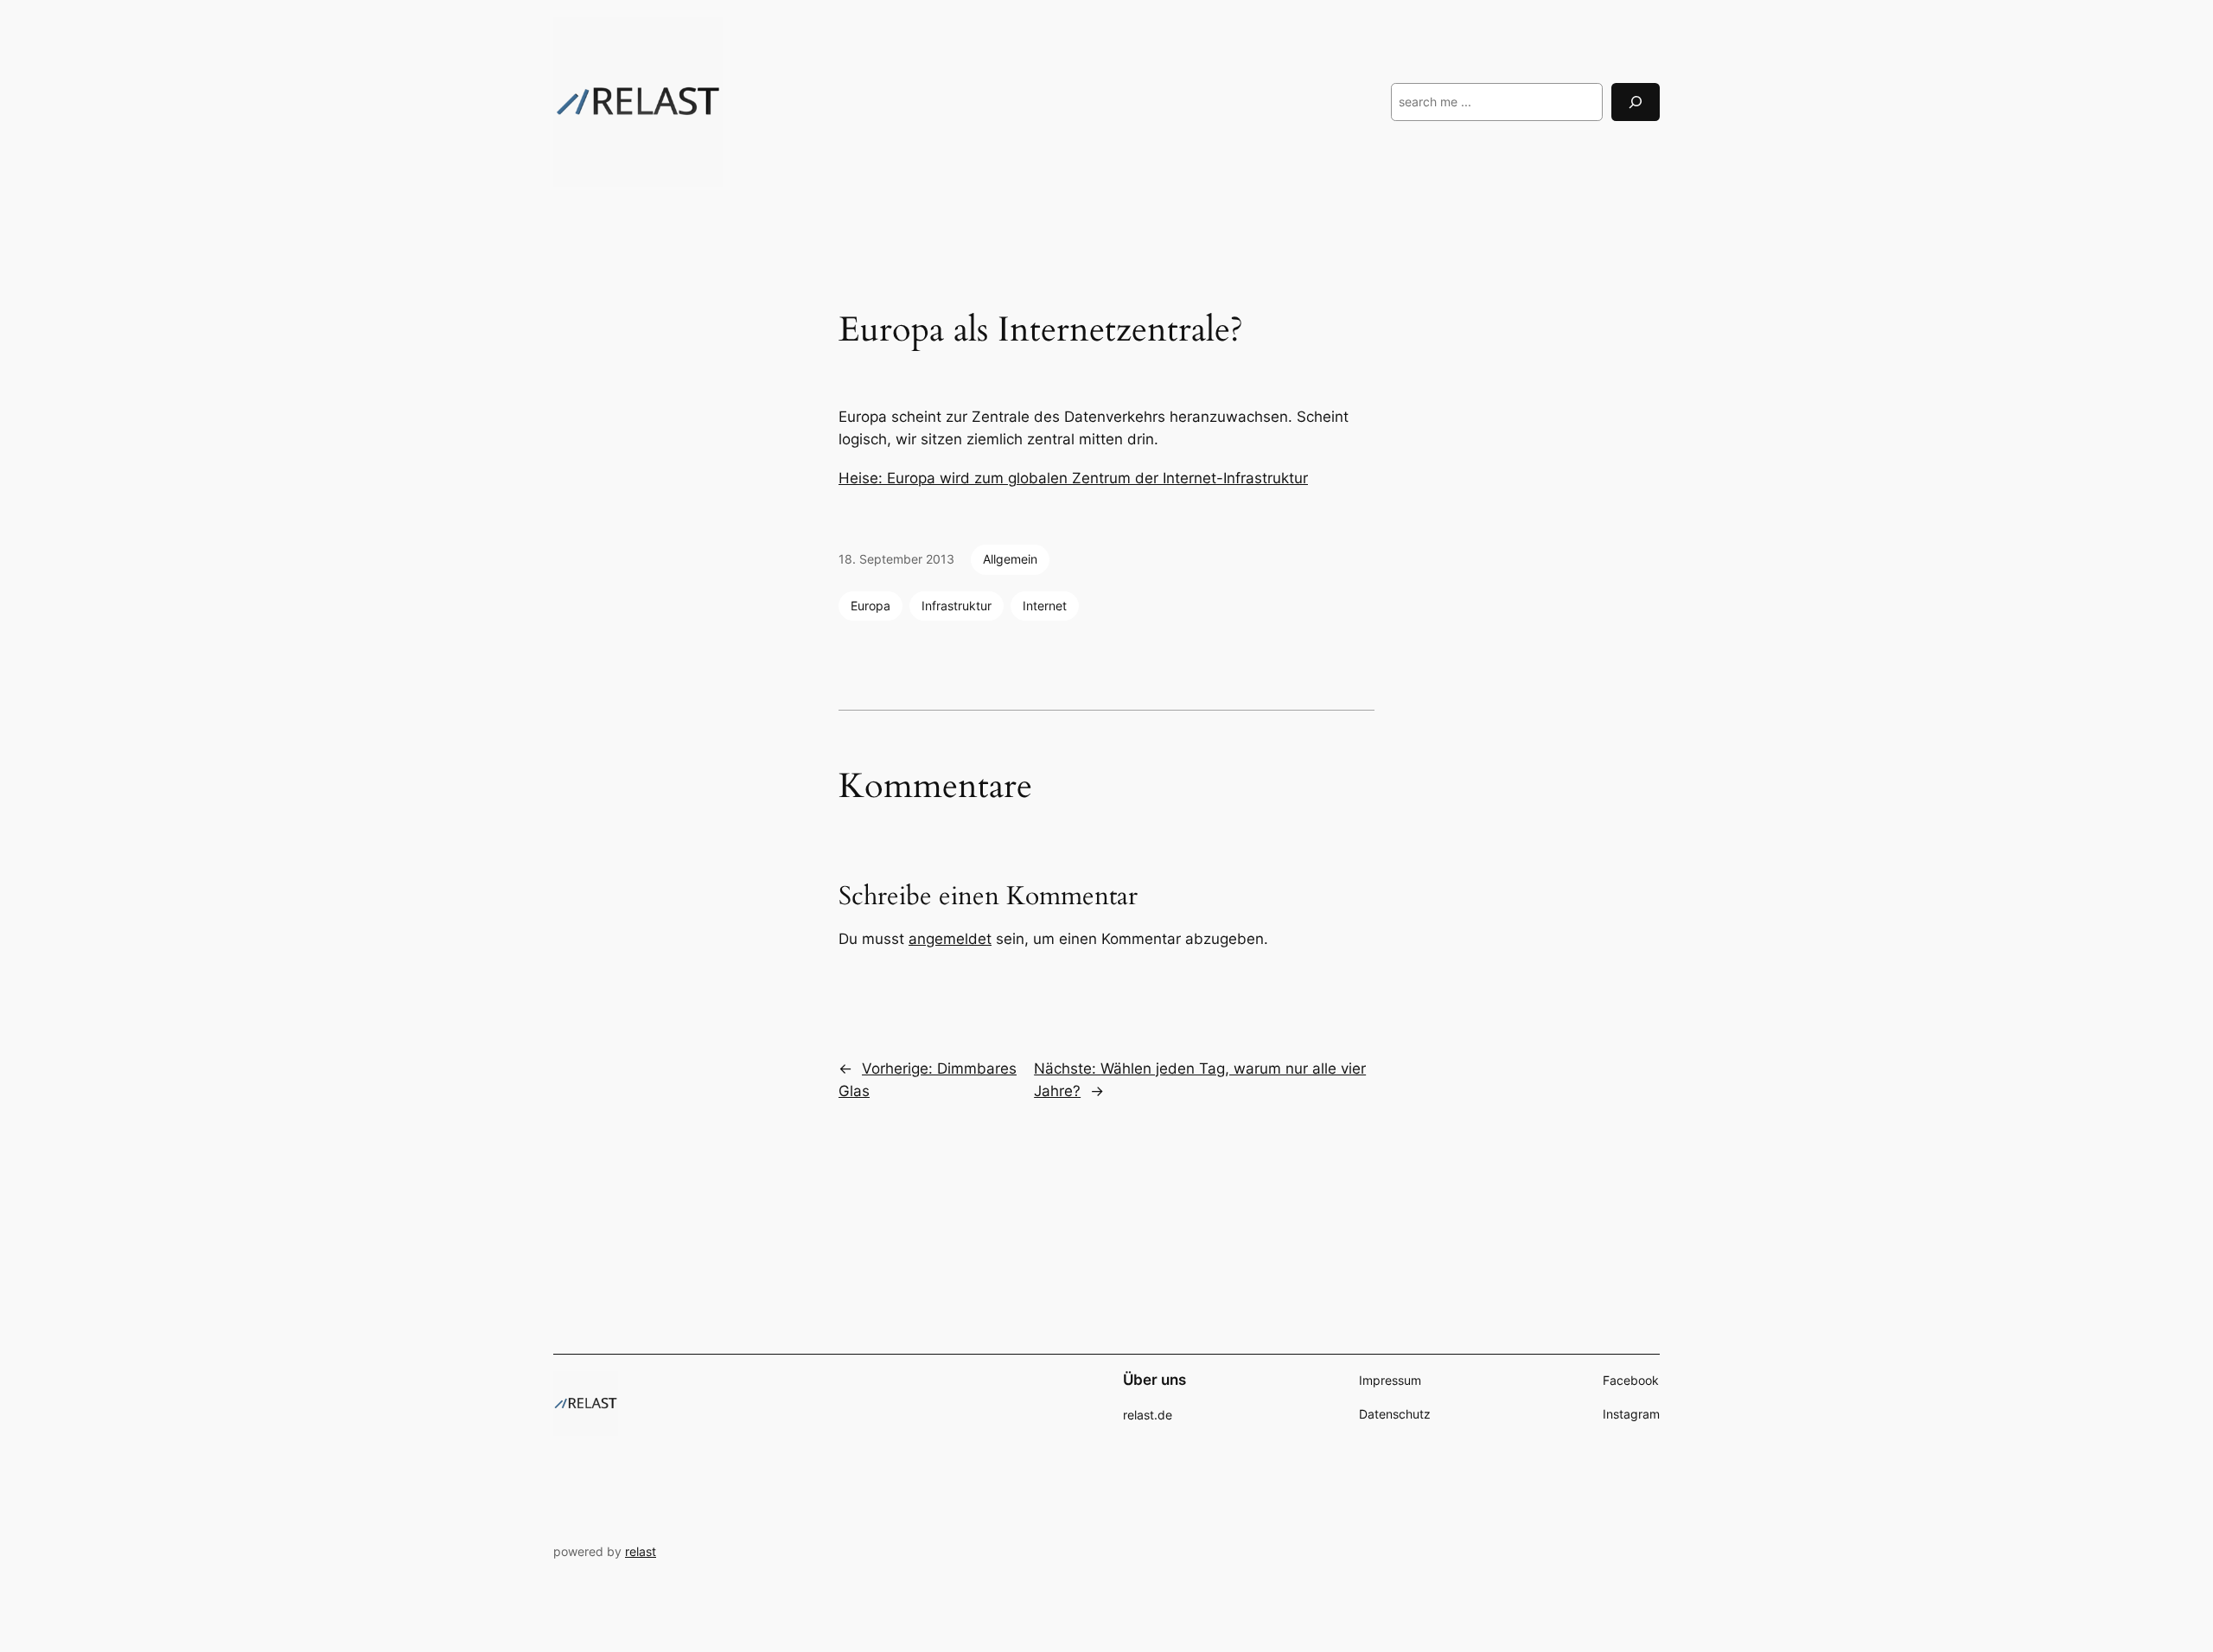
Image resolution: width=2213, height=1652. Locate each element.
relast (641, 1551)
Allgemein (1010, 559)
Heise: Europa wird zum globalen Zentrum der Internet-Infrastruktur (1073, 478)
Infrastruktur (957, 606)
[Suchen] (1636, 102)
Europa (871, 606)
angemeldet (950, 939)
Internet (1045, 606)
